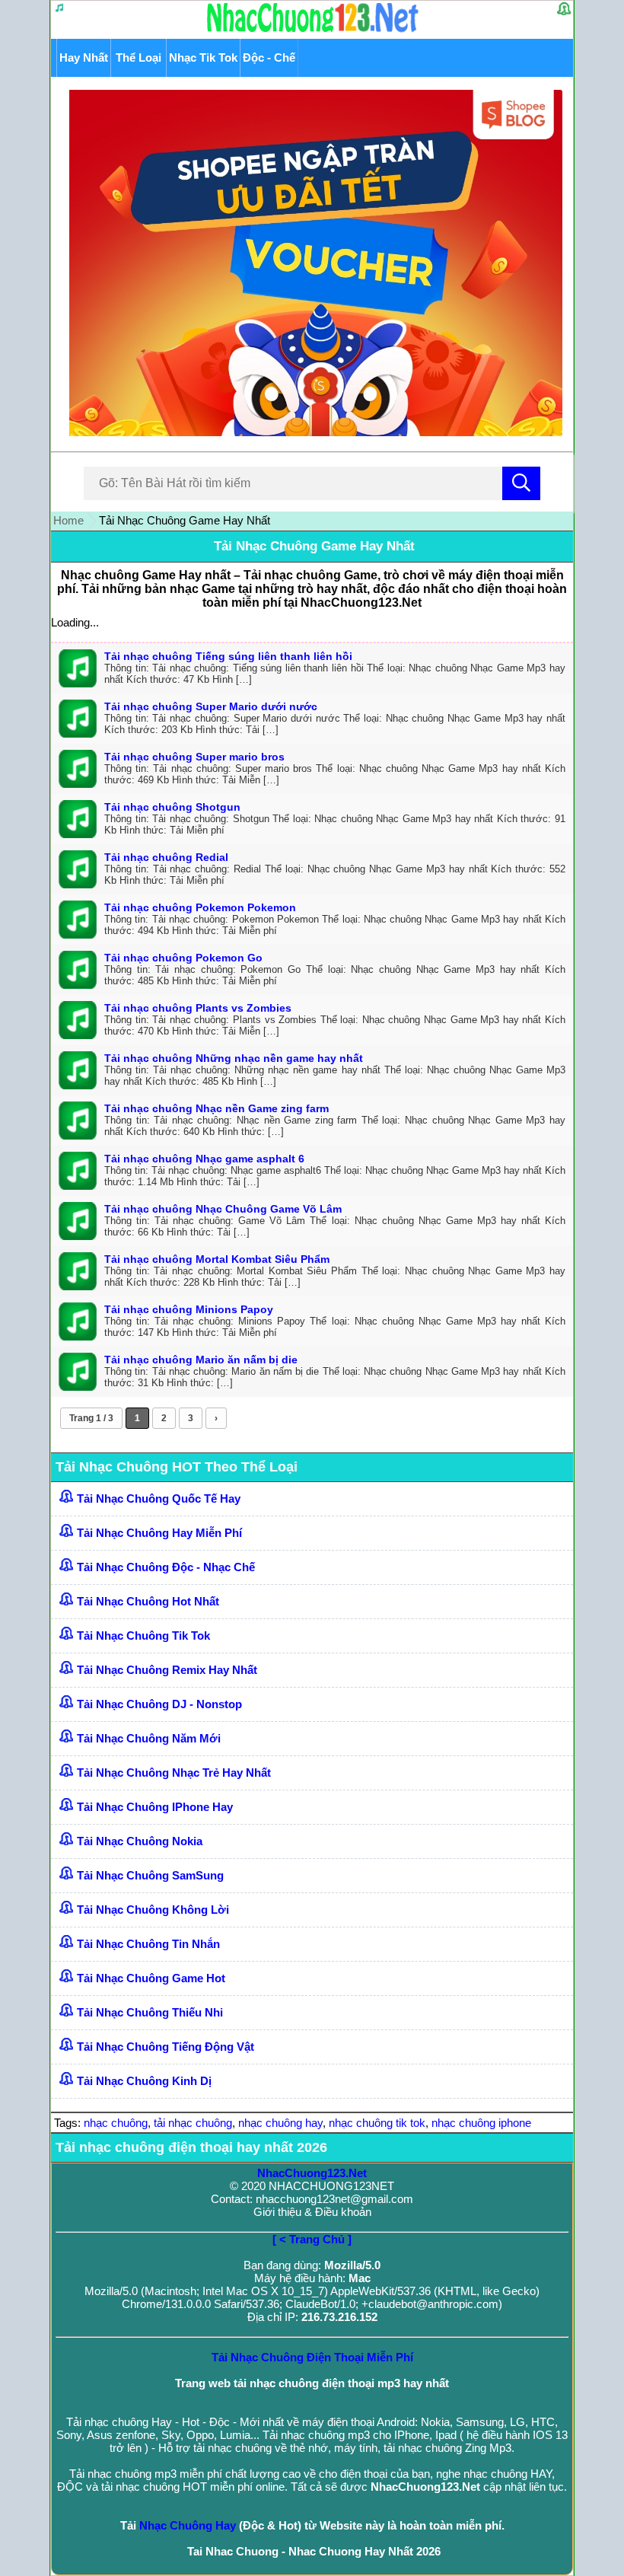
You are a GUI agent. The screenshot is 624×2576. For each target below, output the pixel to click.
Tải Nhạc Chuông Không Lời (153, 1910)
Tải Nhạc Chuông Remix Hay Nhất (167, 1670)
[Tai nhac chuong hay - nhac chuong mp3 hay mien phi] (313, 32)
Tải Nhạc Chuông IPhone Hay (155, 1807)
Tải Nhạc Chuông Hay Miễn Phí (159, 1533)
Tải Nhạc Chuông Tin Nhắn (148, 1944)
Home (68, 520)
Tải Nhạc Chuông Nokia (140, 1841)
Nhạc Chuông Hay (188, 2525)
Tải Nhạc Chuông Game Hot (151, 1978)
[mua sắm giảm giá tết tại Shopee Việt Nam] (312, 432)
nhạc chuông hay (280, 2123)
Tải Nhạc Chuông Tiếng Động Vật (166, 2047)
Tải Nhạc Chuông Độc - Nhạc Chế (166, 1567)
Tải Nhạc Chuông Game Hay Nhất (314, 546)
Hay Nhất (84, 57)
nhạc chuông (116, 2123)
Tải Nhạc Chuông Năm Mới (149, 1738)
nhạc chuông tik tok (377, 2123)
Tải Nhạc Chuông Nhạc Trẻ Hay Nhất (174, 1773)
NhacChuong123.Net (312, 2173)
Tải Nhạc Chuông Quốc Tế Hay (159, 1498)
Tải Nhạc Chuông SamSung (150, 1875)
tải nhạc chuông (193, 2123)
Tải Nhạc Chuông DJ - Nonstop (159, 1704)
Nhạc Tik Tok (203, 57)
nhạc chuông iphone (481, 2123)
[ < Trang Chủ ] (312, 2239)
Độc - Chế (269, 57)
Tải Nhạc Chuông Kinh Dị (144, 2081)
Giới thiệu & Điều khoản (312, 2212)
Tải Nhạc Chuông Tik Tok (143, 1636)
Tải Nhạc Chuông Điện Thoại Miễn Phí (312, 2357)
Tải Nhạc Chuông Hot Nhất (148, 1601)
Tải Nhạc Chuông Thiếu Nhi (150, 2012)
